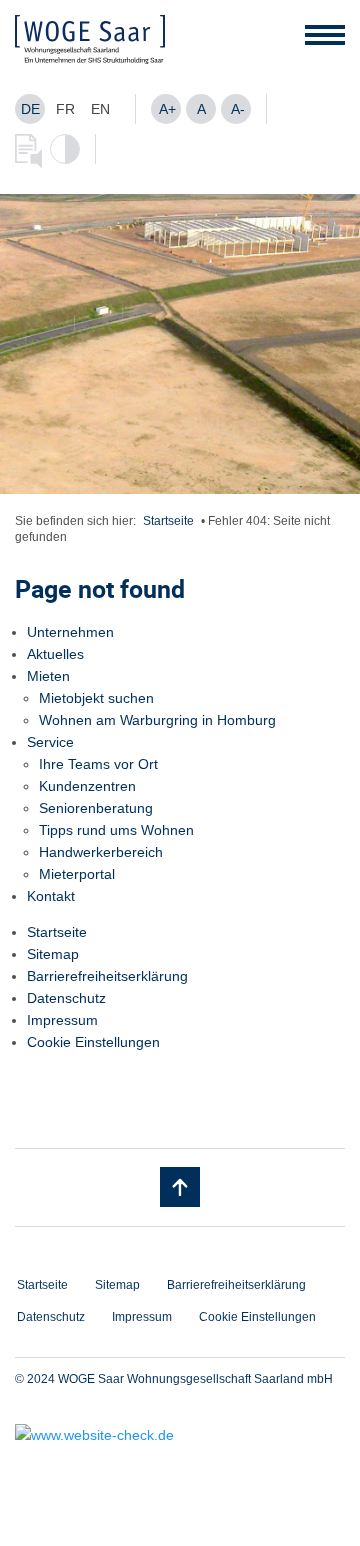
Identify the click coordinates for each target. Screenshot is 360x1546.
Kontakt (51, 896)
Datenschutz (66, 998)
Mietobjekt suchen (96, 698)
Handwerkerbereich (101, 852)
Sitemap (53, 954)
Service (50, 742)
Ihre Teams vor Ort (98, 764)
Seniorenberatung (96, 808)
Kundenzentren (87, 786)
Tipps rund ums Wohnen (116, 830)
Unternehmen (70, 632)
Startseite (168, 521)
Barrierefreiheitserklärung (107, 976)
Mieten (48, 676)
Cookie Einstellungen (93, 1042)
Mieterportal (77, 874)
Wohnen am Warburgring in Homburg (157, 720)
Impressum (62, 1020)
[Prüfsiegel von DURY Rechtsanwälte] (180, 1435)
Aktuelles (55, 654)
